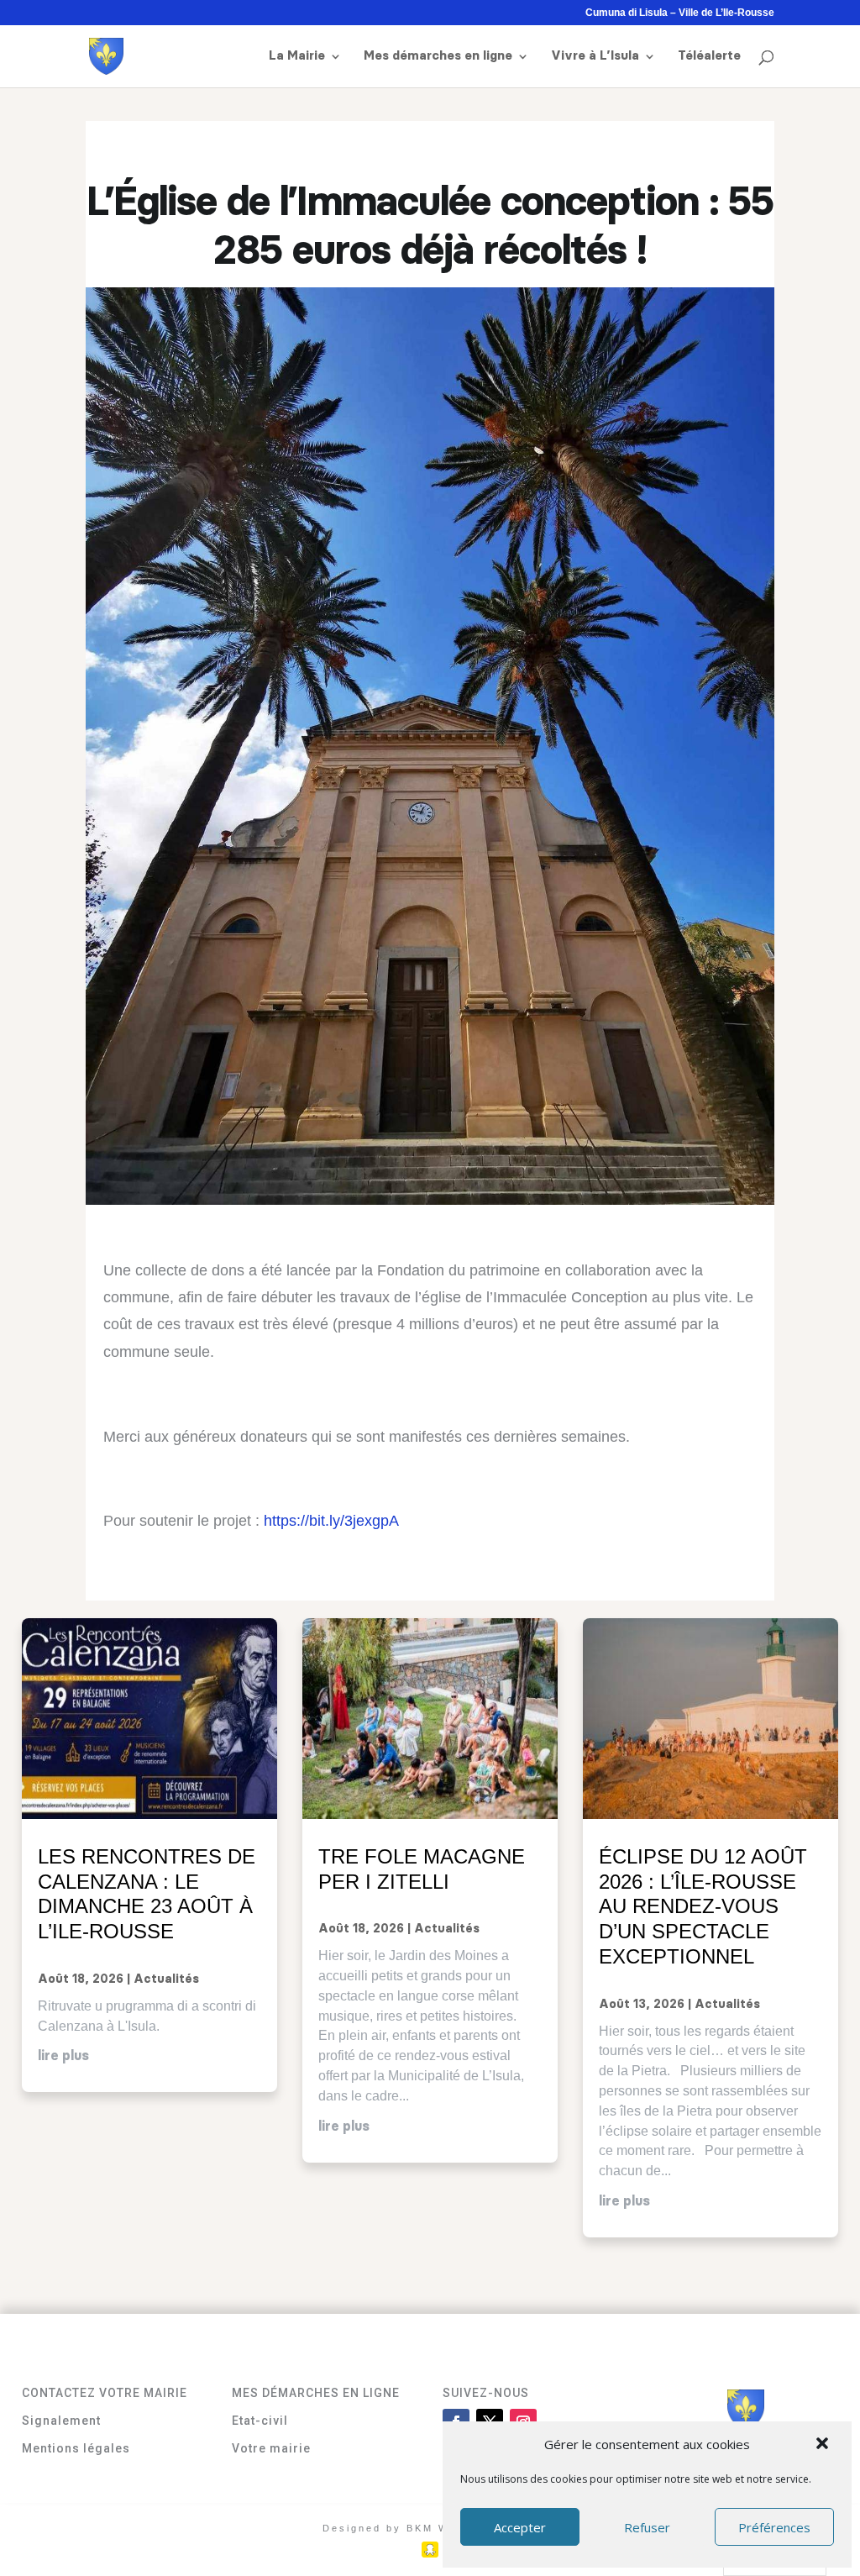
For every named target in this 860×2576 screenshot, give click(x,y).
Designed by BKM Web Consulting (430, 2528)
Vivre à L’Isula (595, 56)
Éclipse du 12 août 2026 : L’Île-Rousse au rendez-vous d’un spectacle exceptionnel (703, 1906)
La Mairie (297, 56)
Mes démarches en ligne (438, 56)
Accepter (520, 2527)
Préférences (774, 2527)
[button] (824, 2445)
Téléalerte (709, 56)
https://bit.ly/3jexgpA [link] (331, 1521)
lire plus (63, 2056)
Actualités (166, 1979)
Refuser (647, 2527)
